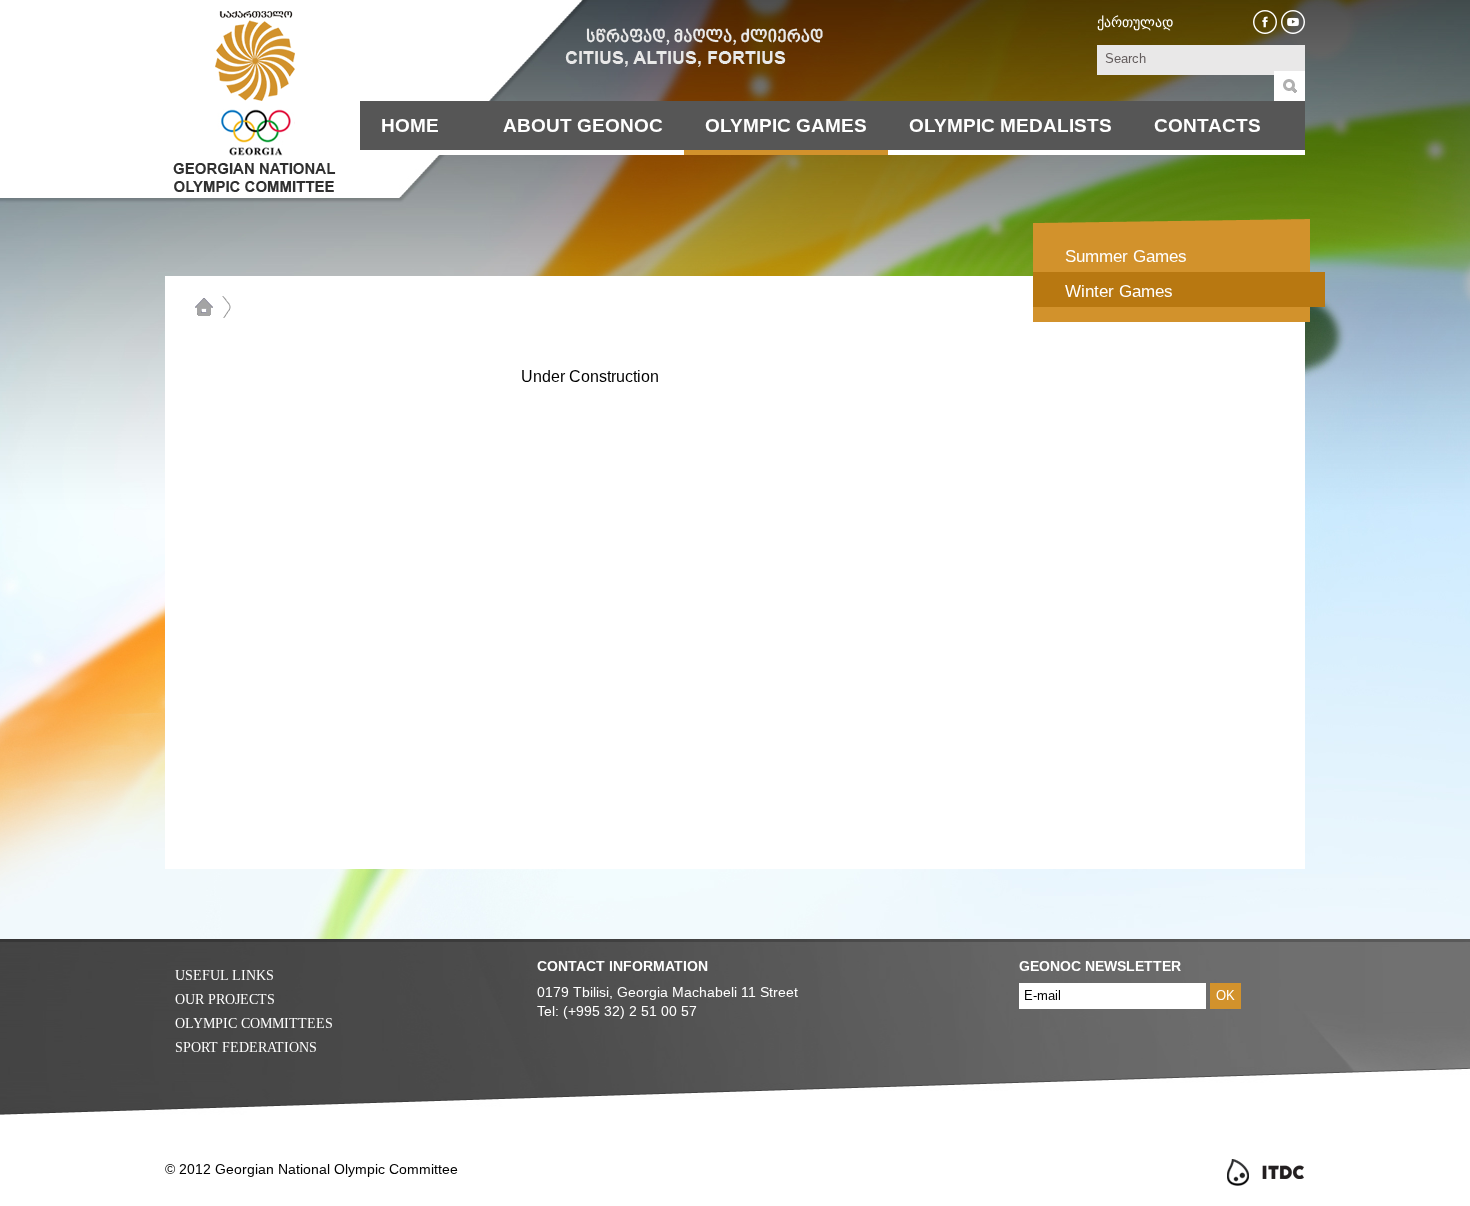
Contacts (1207, 125)
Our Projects (225, 999)
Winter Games (1119, 291)
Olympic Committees (254, 1023)
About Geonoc (583, 125)
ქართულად (1135, 22)
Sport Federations (246, 1047)
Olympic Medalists (1010, 125)
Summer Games (1126, 256)
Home (410, 125)
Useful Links (224, 975)
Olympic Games (786, 125)
